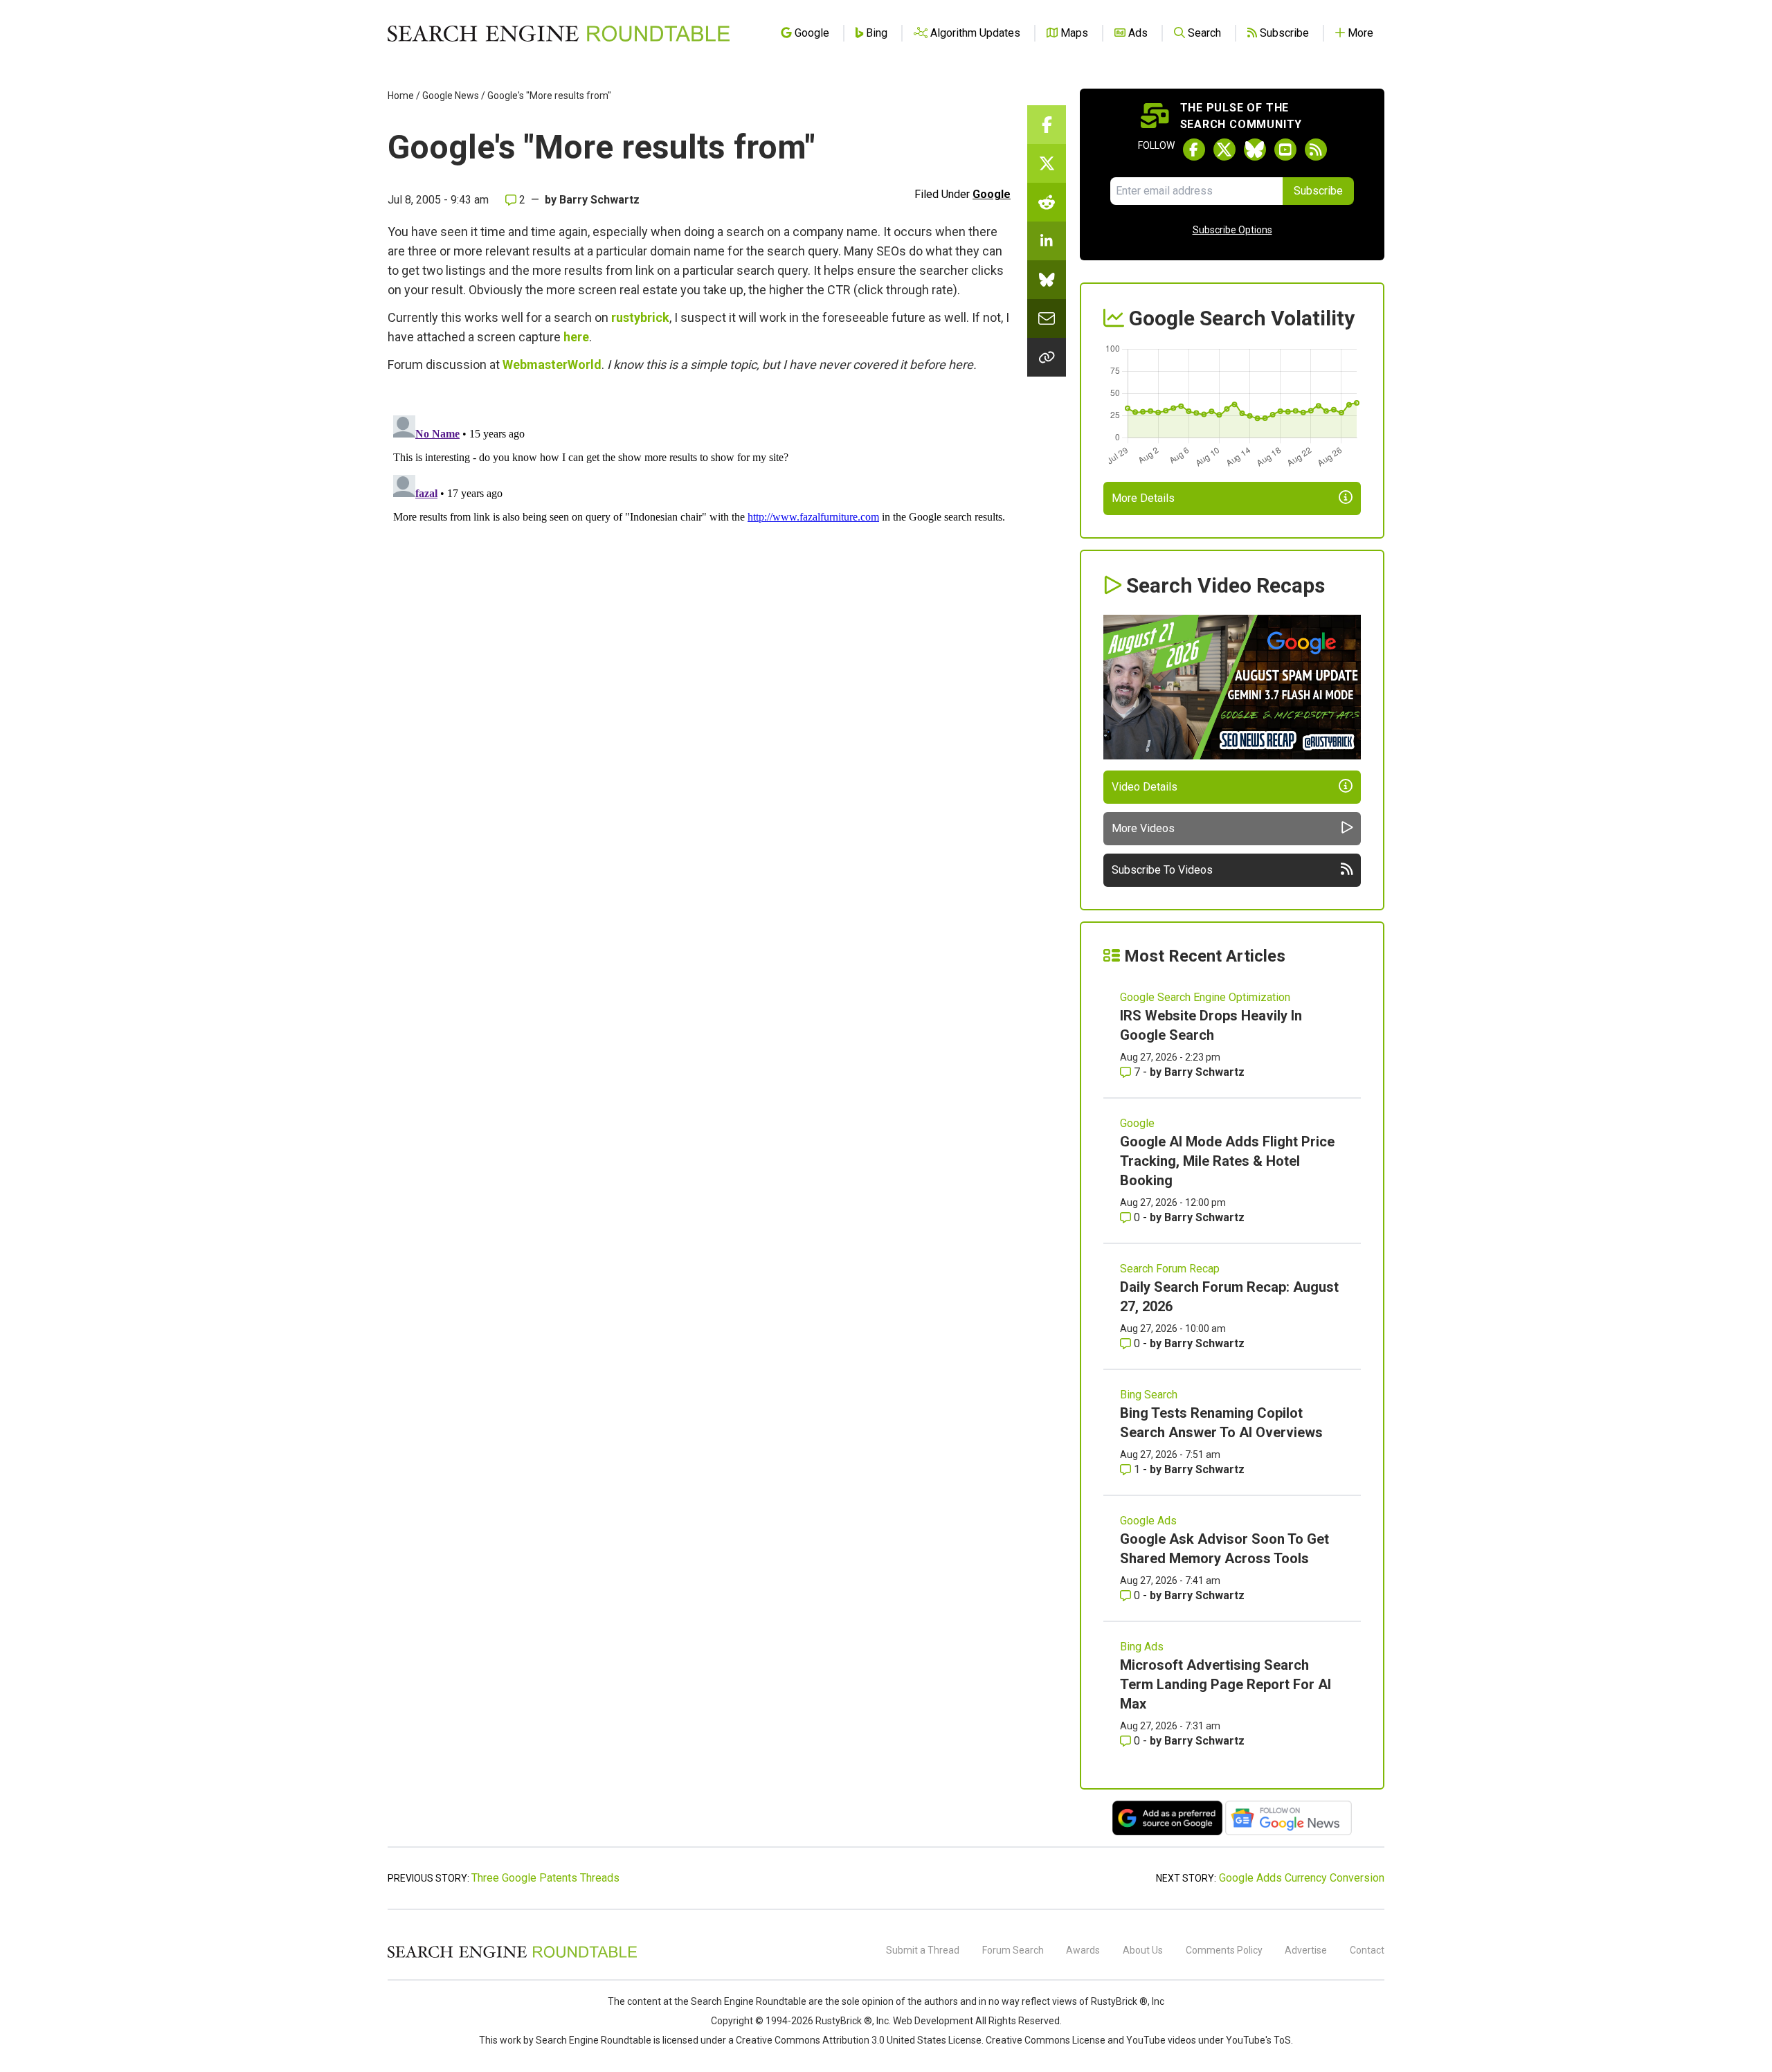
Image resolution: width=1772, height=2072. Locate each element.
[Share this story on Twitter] (1047, 163)
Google (992, 194)
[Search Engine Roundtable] (512, 1956)
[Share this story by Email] (1047, 318)
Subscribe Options (1232, 230)
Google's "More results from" (549, 96)
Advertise (1306, 1950)
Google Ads (1148, 1521)
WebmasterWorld (552, 364)
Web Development (933, 2021)
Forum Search (1013, 1950)
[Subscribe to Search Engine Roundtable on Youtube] (1285, 150)
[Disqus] (699, 583)
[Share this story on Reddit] (1047, 202)
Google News (451, 96)
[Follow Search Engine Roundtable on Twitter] (1224, 150)
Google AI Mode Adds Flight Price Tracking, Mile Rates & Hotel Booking (1227, 1161)
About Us (1143, 1950)
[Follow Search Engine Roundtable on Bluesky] (1255, 150)
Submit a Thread (923, 1950)
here (576, 337)
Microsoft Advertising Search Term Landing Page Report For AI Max (1226, 1684)
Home (401, 96)
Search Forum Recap (1170, 1269)
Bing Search (1149, 1395)
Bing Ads (1142, 1647)
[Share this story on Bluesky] (1047, 280)
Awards (1083, 1950)
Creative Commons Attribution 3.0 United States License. (860, 2040)
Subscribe (1318, 191)
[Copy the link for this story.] (1047, 357)
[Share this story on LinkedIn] (1047, 241)
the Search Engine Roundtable (741, 2001)
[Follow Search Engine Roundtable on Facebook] (1194, 150)
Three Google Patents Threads (545, 1878)
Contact (1367, 1950)
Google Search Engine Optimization (1205, 997)
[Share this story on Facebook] (1047, 125)
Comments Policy (1224, 1950)
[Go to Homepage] (559, 33)
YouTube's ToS (1258, 2040)
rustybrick (640, 317)
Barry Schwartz (599, 200)
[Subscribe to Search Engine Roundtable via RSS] (1316, 150)
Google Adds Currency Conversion (1302, 1878)
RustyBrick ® (844, 2021)
